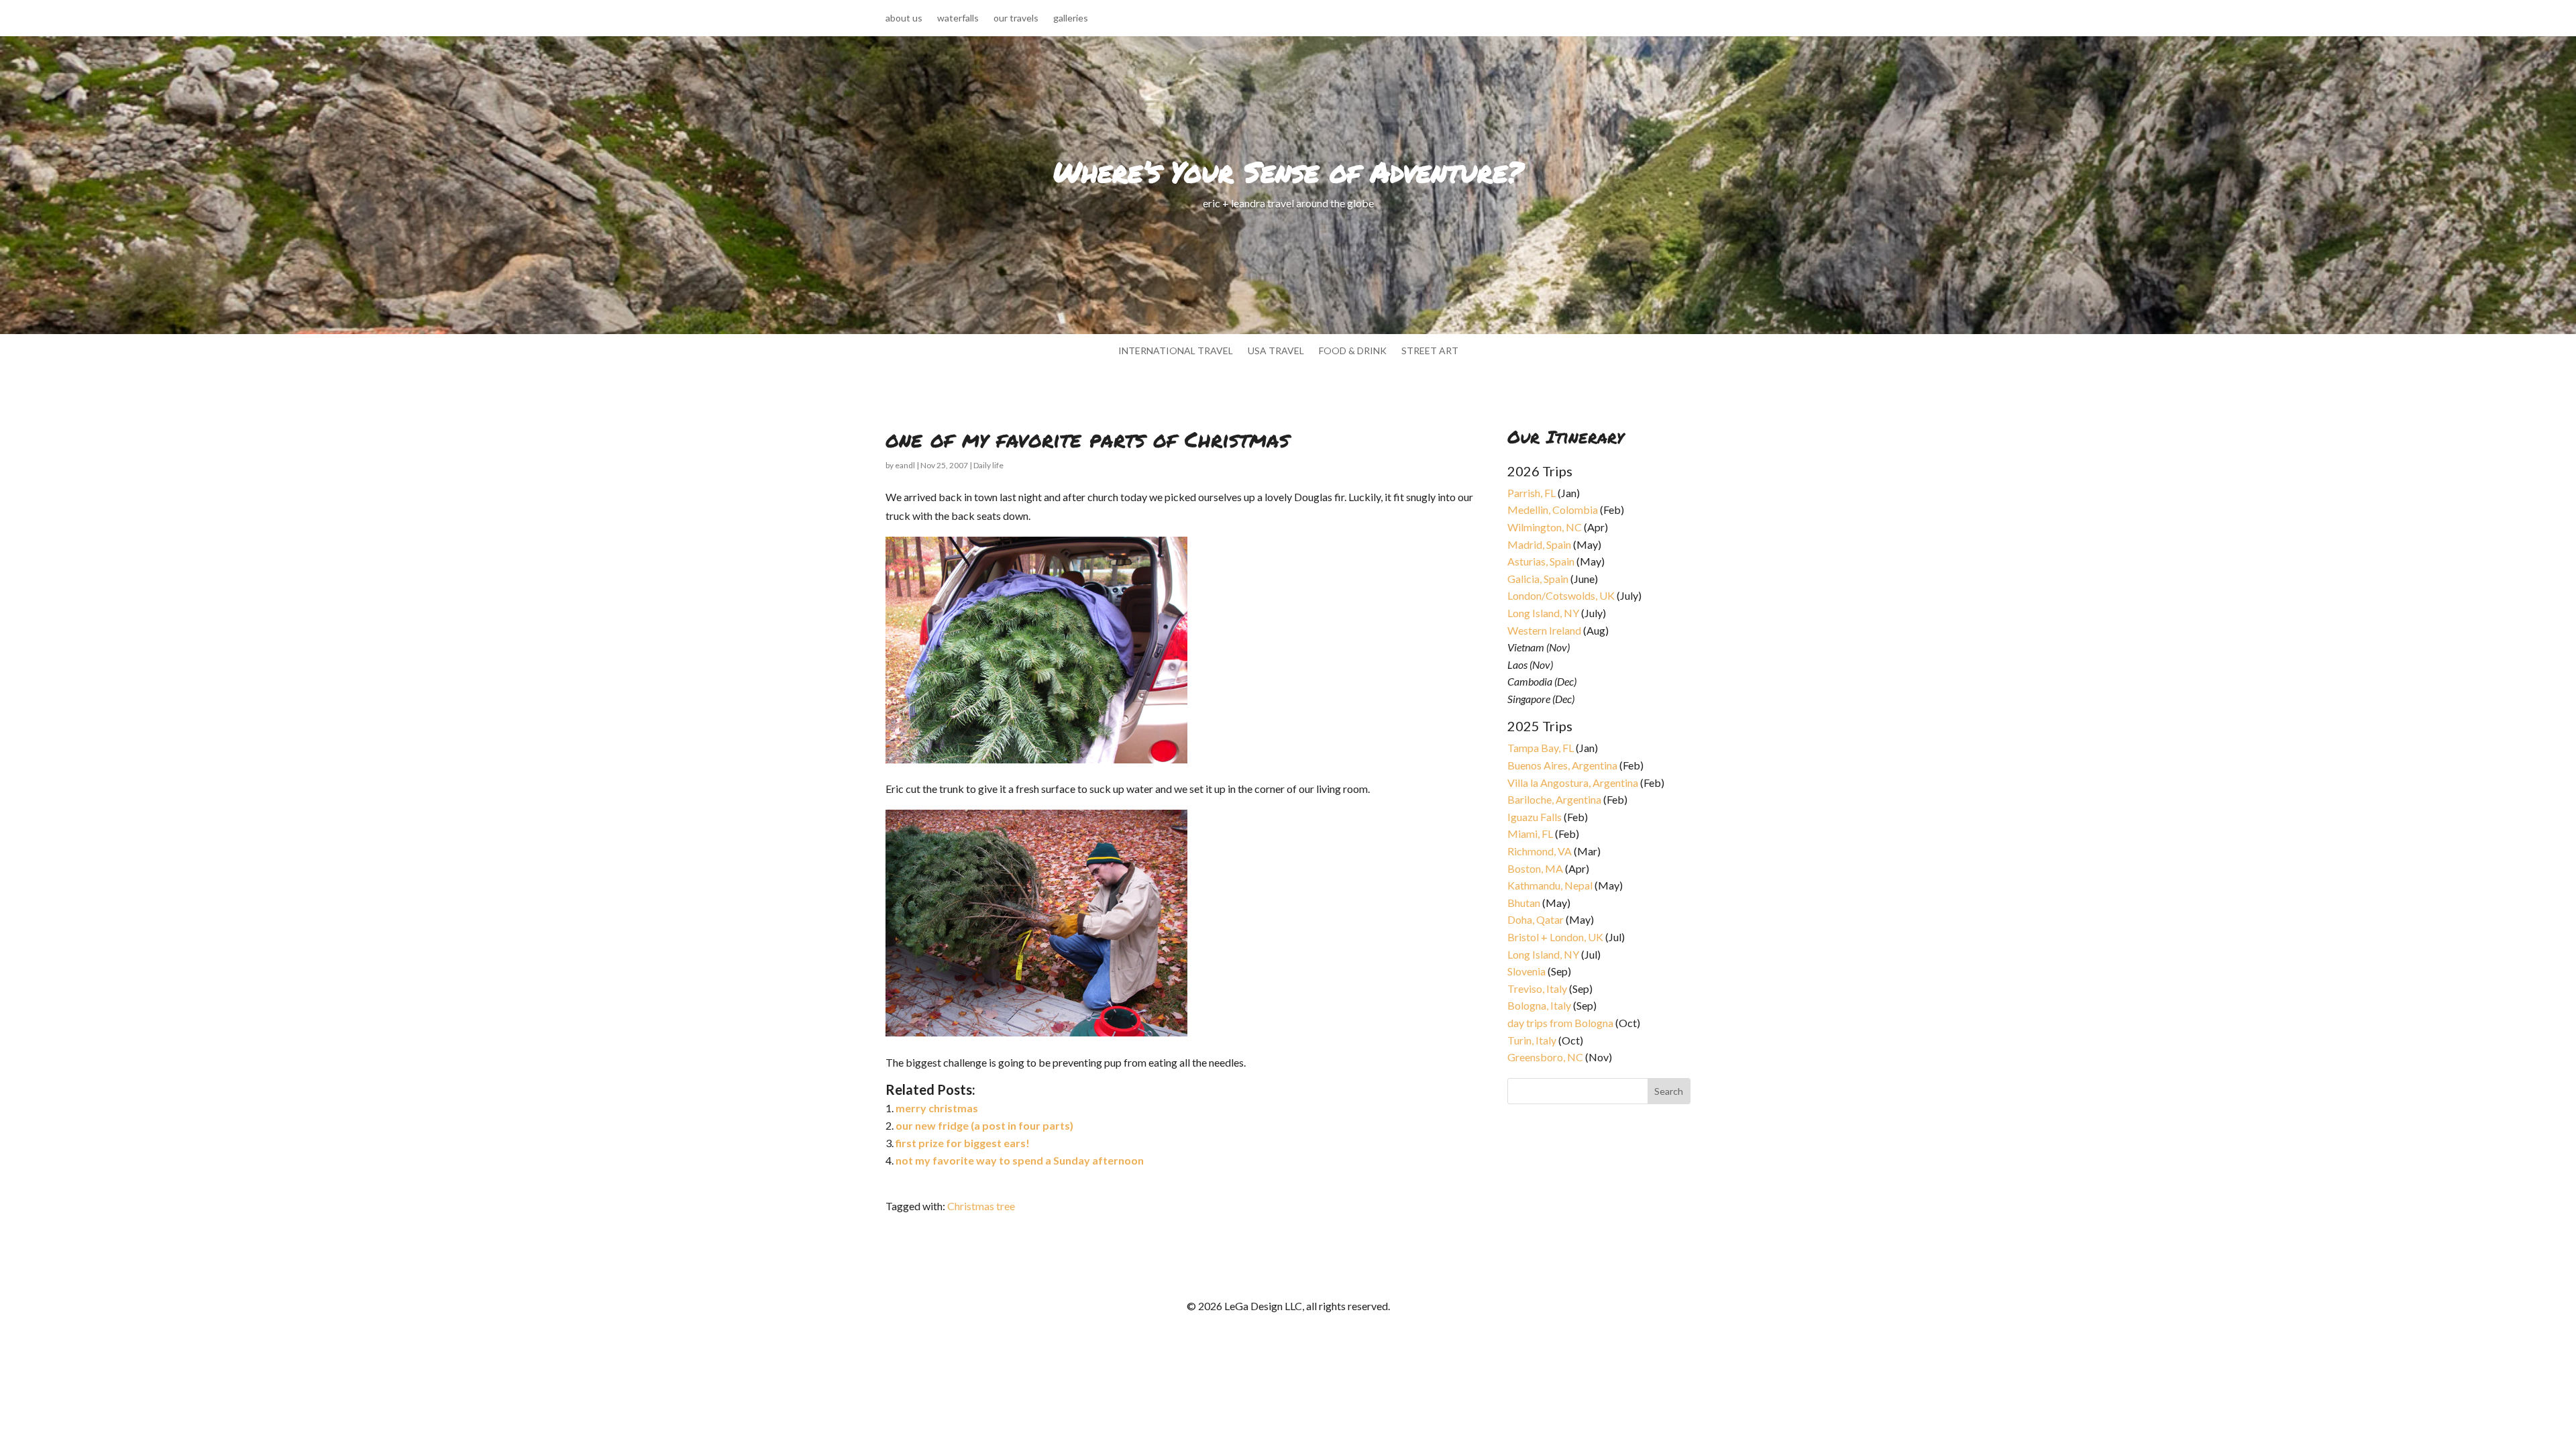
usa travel (1276, 351)
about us (904, 18)
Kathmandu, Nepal (1550, 885)
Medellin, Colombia (1553, 509)
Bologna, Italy (1539, 1005)
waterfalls (958, 18)
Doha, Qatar (1536, 919)
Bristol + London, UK (1555, 937)
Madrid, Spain (1539, 544)
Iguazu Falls (1535, 817)
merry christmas (937, 1108)
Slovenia (1526, 971)
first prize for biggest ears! (963, 1143)
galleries (1071, 18)
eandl (905, 465)
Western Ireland (1544, 630)
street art (1430, 351)
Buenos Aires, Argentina (1562, 765)
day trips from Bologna (1560, 1023)
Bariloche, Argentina (1554, 799)
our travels (1016, 18)
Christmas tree (981, 1206)
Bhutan (1524, 903)
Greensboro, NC (1545, 1057)
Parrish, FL (1532, 493)
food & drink (1353, 351)
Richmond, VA (1540, 851)
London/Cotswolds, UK (1561, 595)
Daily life (988, 465)
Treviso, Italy (1537, 988)
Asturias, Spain (1541, 561)
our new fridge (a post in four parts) (984, 1125)
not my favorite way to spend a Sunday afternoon (1020, 1160)
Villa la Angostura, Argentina (1573, 783)
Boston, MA (1535, 868)
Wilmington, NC (1545, 527)
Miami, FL (1530, 834)
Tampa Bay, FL (1541, 748)
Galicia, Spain (1538, 579)
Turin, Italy (1532, 1040)
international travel (1176, 351)
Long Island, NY (1543, 613)
